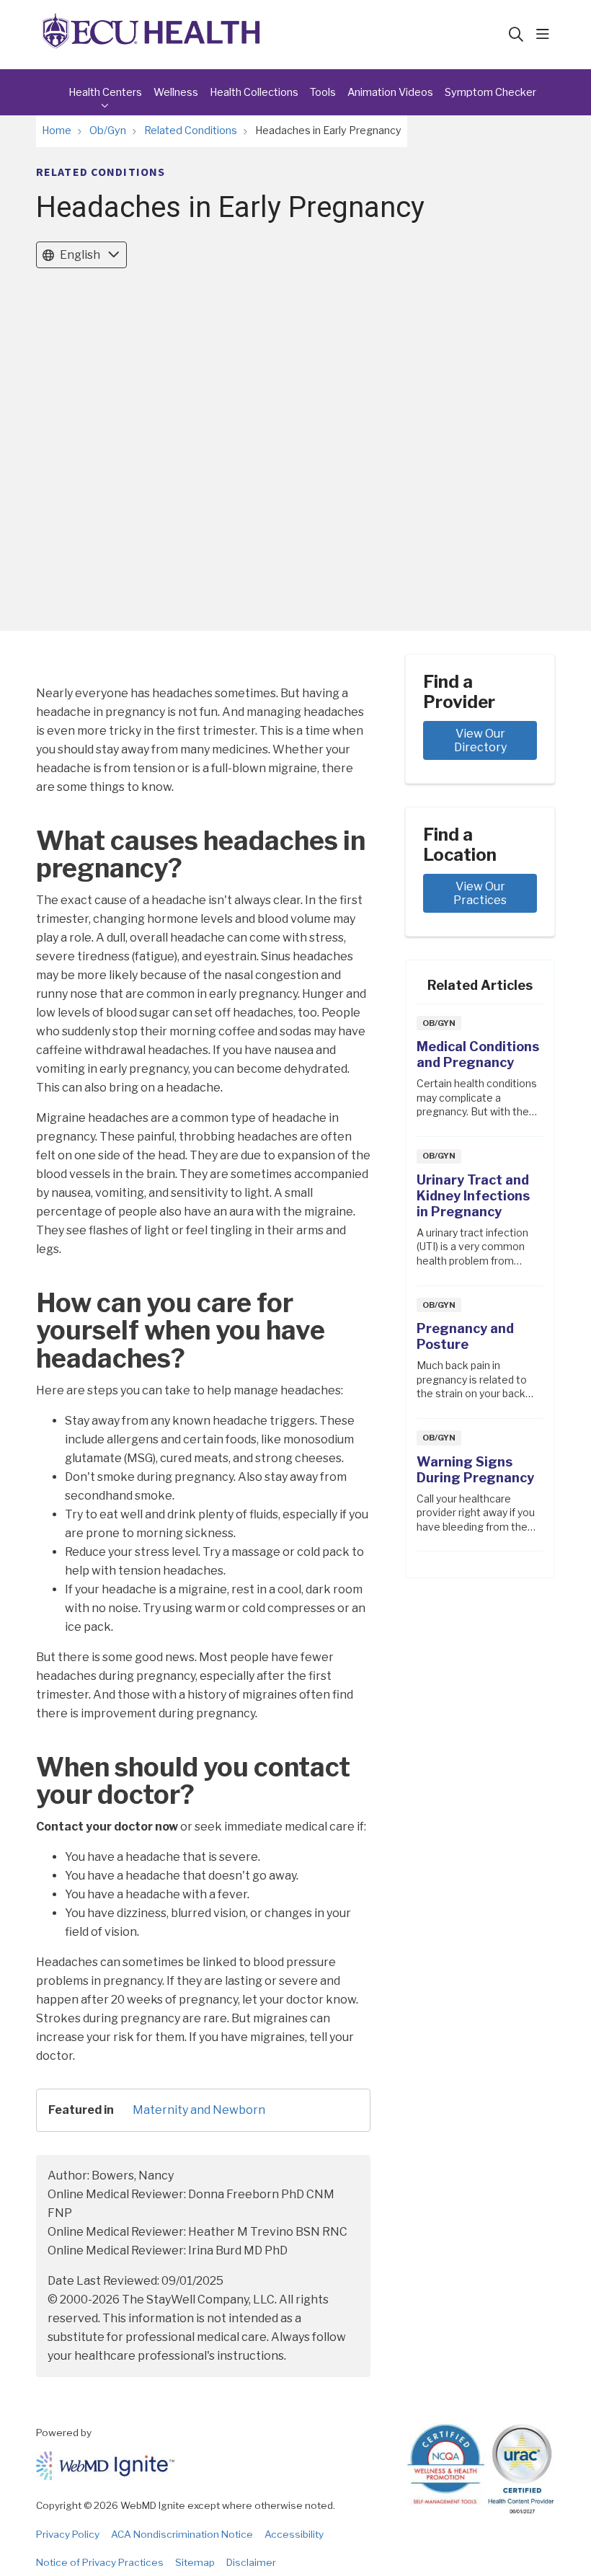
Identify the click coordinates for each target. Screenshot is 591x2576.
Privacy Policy (68, 2534)
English (80, 255)
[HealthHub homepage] (151, 35)
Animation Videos (390, 92)
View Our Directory (481, 740)
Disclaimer (251, 2562)
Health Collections (254, 92)
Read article (480, 1075)
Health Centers (105, 92)
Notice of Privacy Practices (100, 2562)
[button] (546, 35)
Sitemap (195, 2562)
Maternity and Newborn (199, 2110)
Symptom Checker (490, 92)
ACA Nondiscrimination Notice (182, 2534)
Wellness (176, 92)
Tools (323, 92)
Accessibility (294, 2534)
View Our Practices (480, 893)
